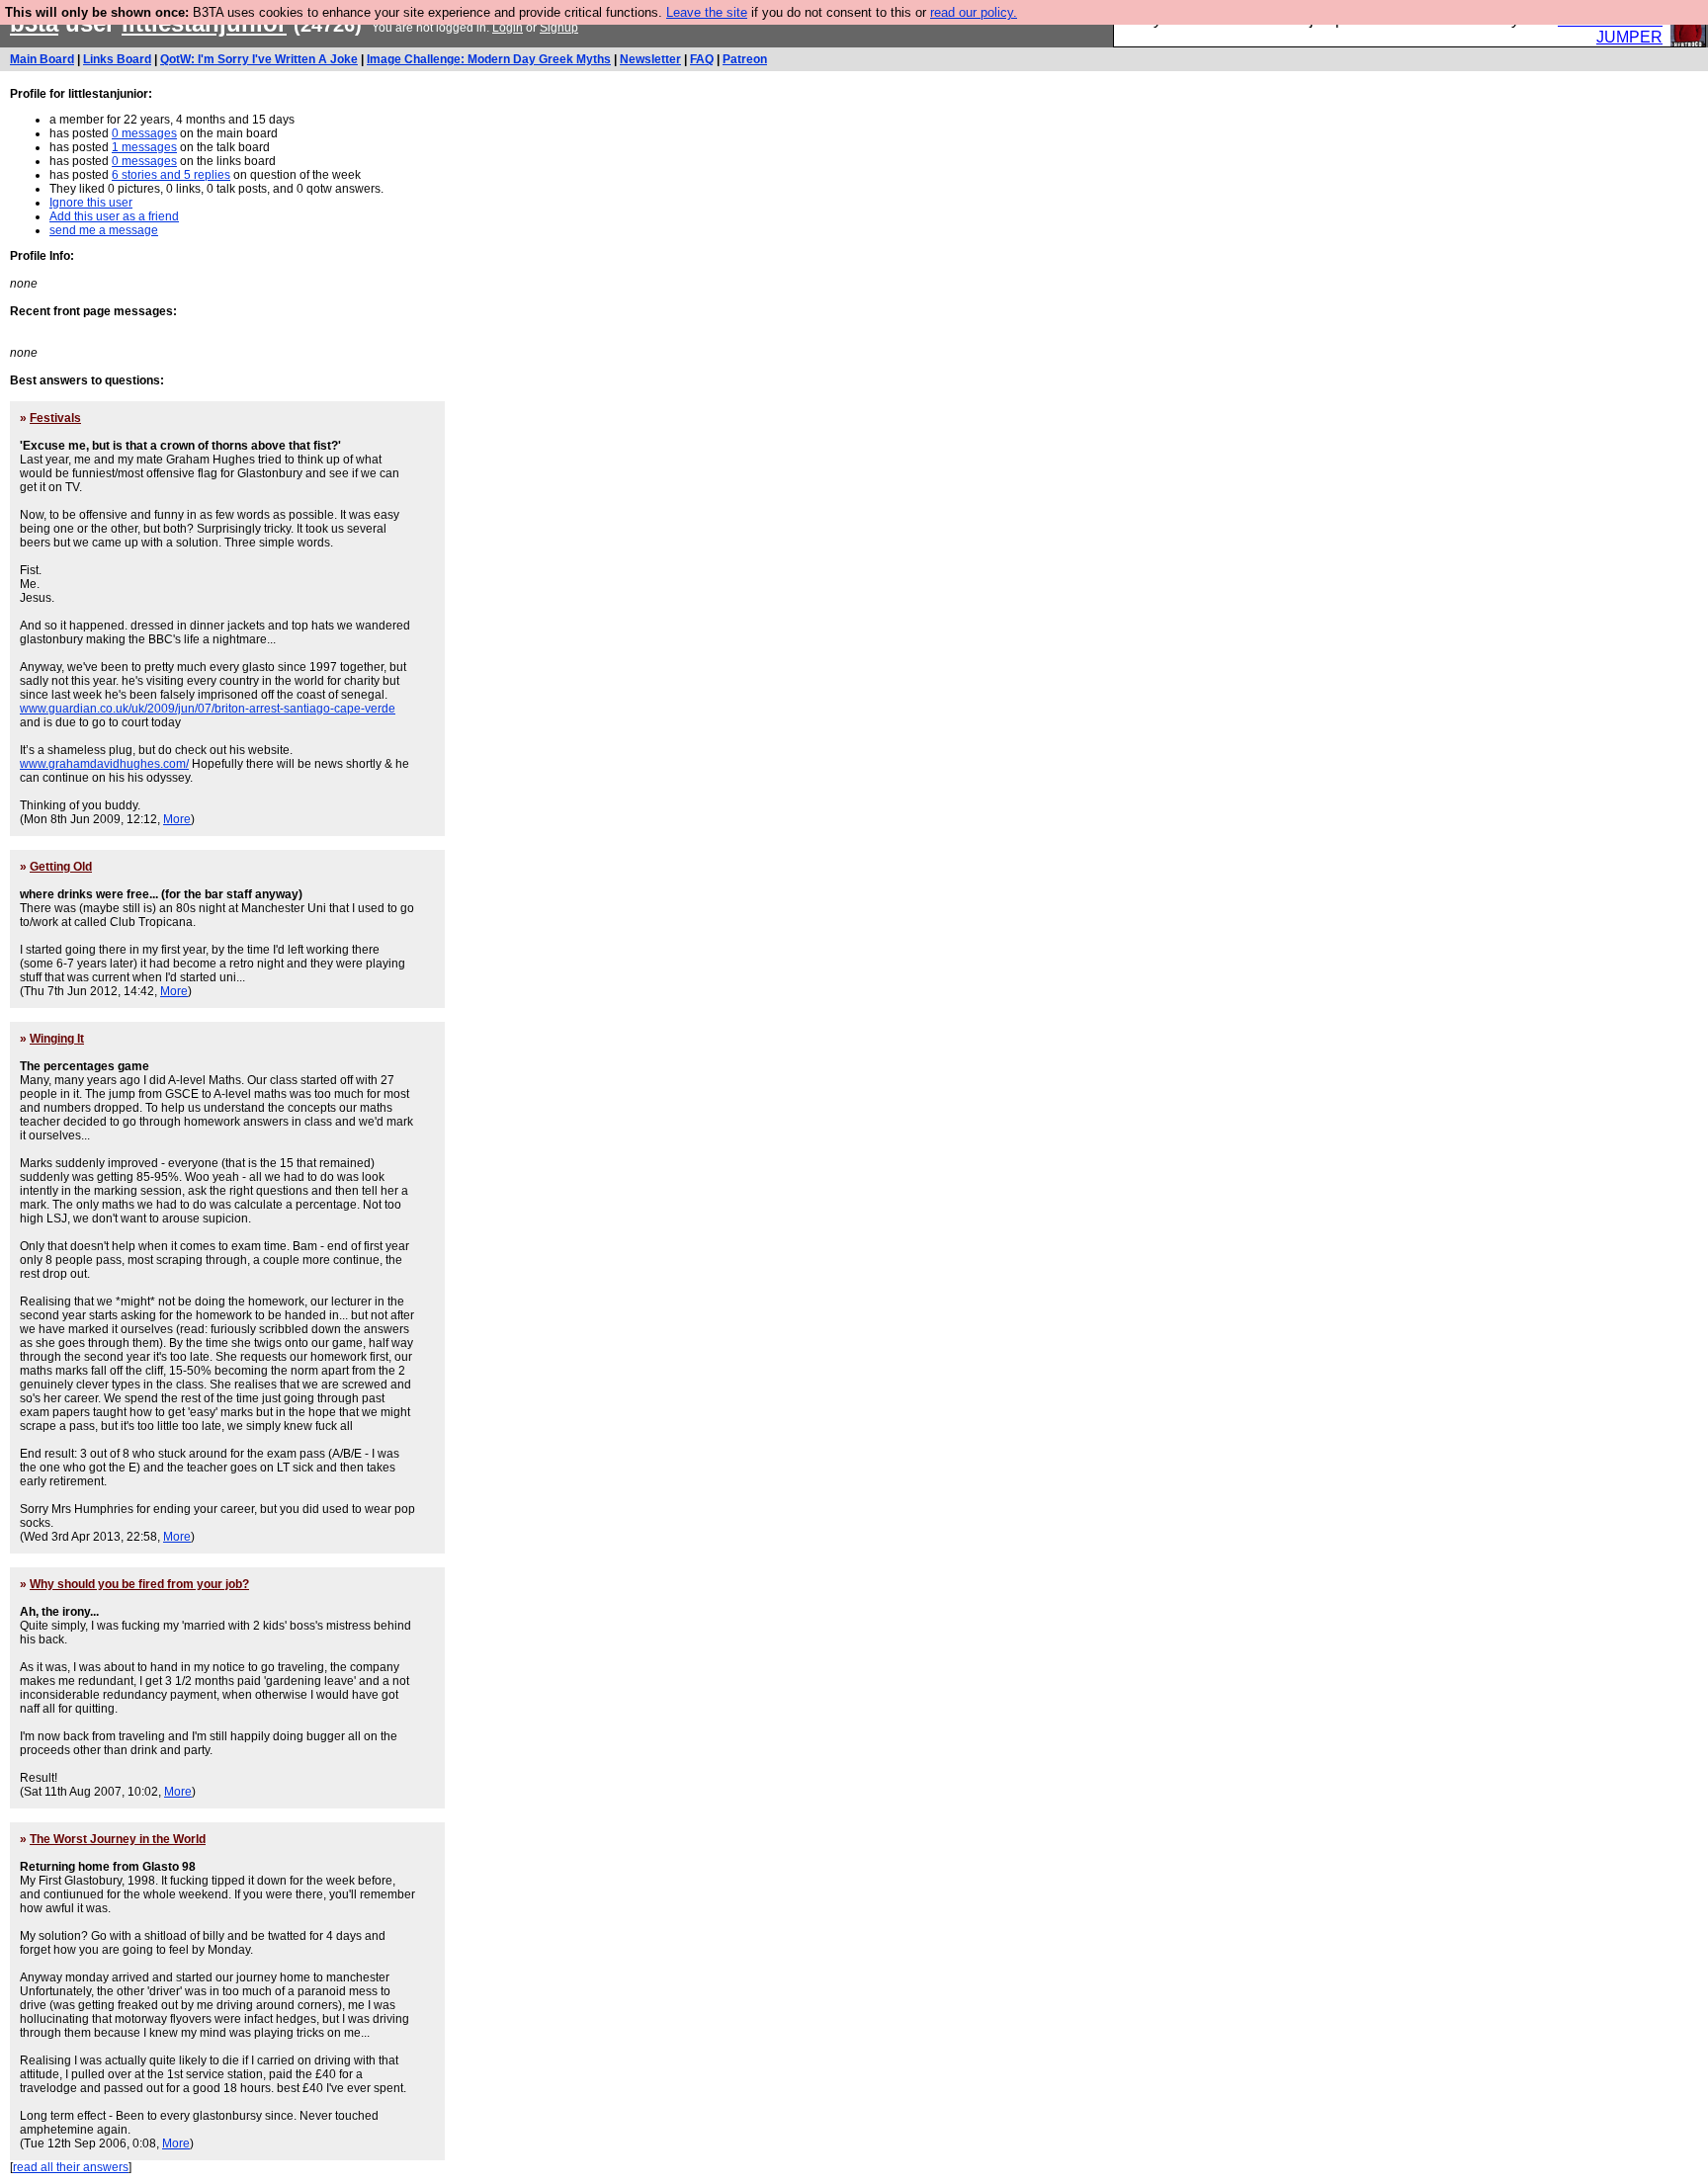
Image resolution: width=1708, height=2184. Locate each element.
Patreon (745, 59)
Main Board (42, 59)
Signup (559, 28)
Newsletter (650, 59)
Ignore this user (91, 203)
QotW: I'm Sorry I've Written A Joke (259, 59)
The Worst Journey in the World (118, 1839)
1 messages (144, 147)
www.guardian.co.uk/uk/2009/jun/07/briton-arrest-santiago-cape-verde (208, 709)
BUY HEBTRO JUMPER (1610, 28)
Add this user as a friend (114, 216)
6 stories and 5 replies (171, 175)
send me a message (104, 230)
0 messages (144, 133)
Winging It (57, 1039)
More (177, 819)
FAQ (702, 59)
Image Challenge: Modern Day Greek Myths (489, 59)
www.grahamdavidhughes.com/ (104, 764)
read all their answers (71, 2167)
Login (508, 28)
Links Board (117, 59)
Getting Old (61, 867)
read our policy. (974, 12)
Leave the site (707, 12)
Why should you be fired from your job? (139, 1584)
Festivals (55, 418)
